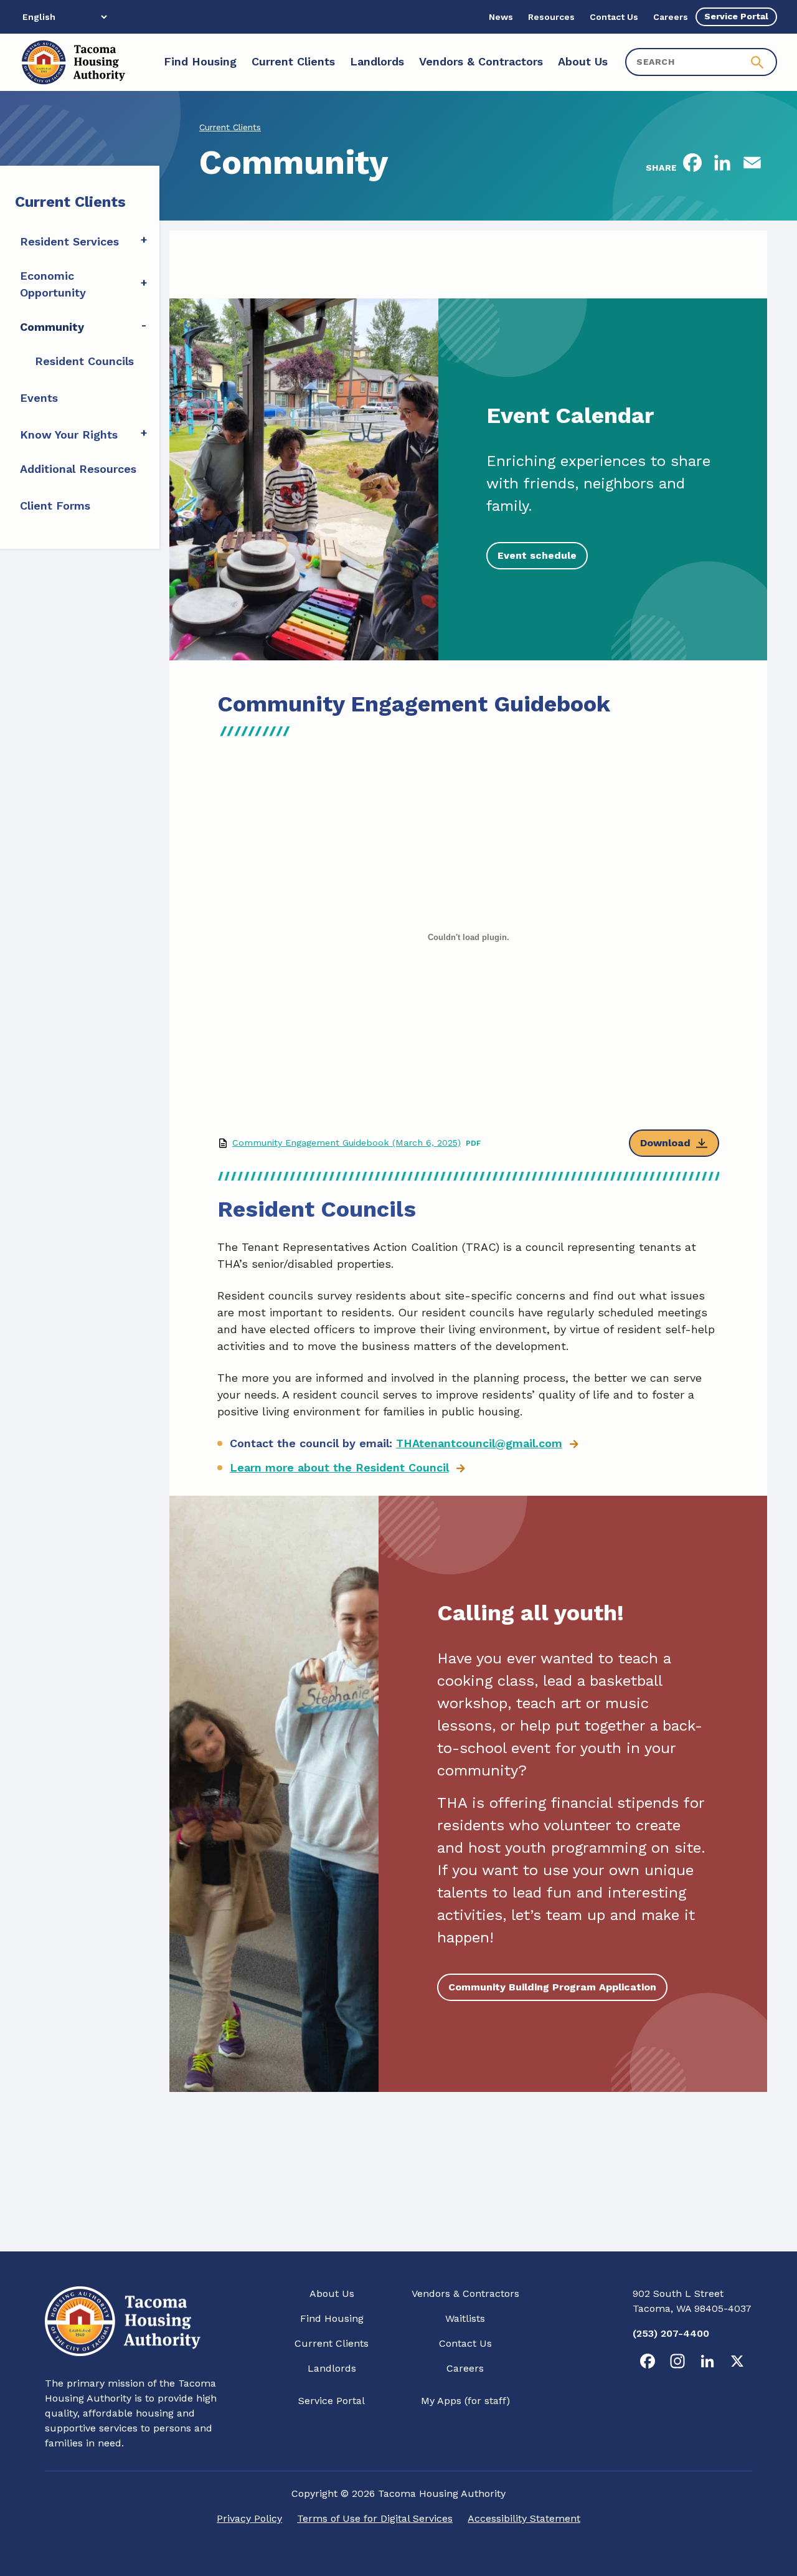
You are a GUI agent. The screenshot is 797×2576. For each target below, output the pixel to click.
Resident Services (69, 241)
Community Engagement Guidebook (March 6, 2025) (347, 1143)
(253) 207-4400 (671, 2333)
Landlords (332, 2368)
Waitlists (465, 2318)
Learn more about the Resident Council (339, 1467)
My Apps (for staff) (465, 2401)
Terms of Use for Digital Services (375, 2518)
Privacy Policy (249, 2518)
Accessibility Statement (524, 2518)
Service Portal (332, 2401)
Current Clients (230, 127)
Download (665, 1143)
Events (39, 398)
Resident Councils (84, 361)
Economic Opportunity (53, 284)
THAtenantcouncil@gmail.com (479, 1443)
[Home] (73, 62)
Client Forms (55, 506)
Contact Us (465, 2343)
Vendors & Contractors (465, 2293)
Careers (465, 2368)
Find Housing (332, 2318)
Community (52, 327)
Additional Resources (78, 469)
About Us (332, 2293)
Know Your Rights (69, 435)
